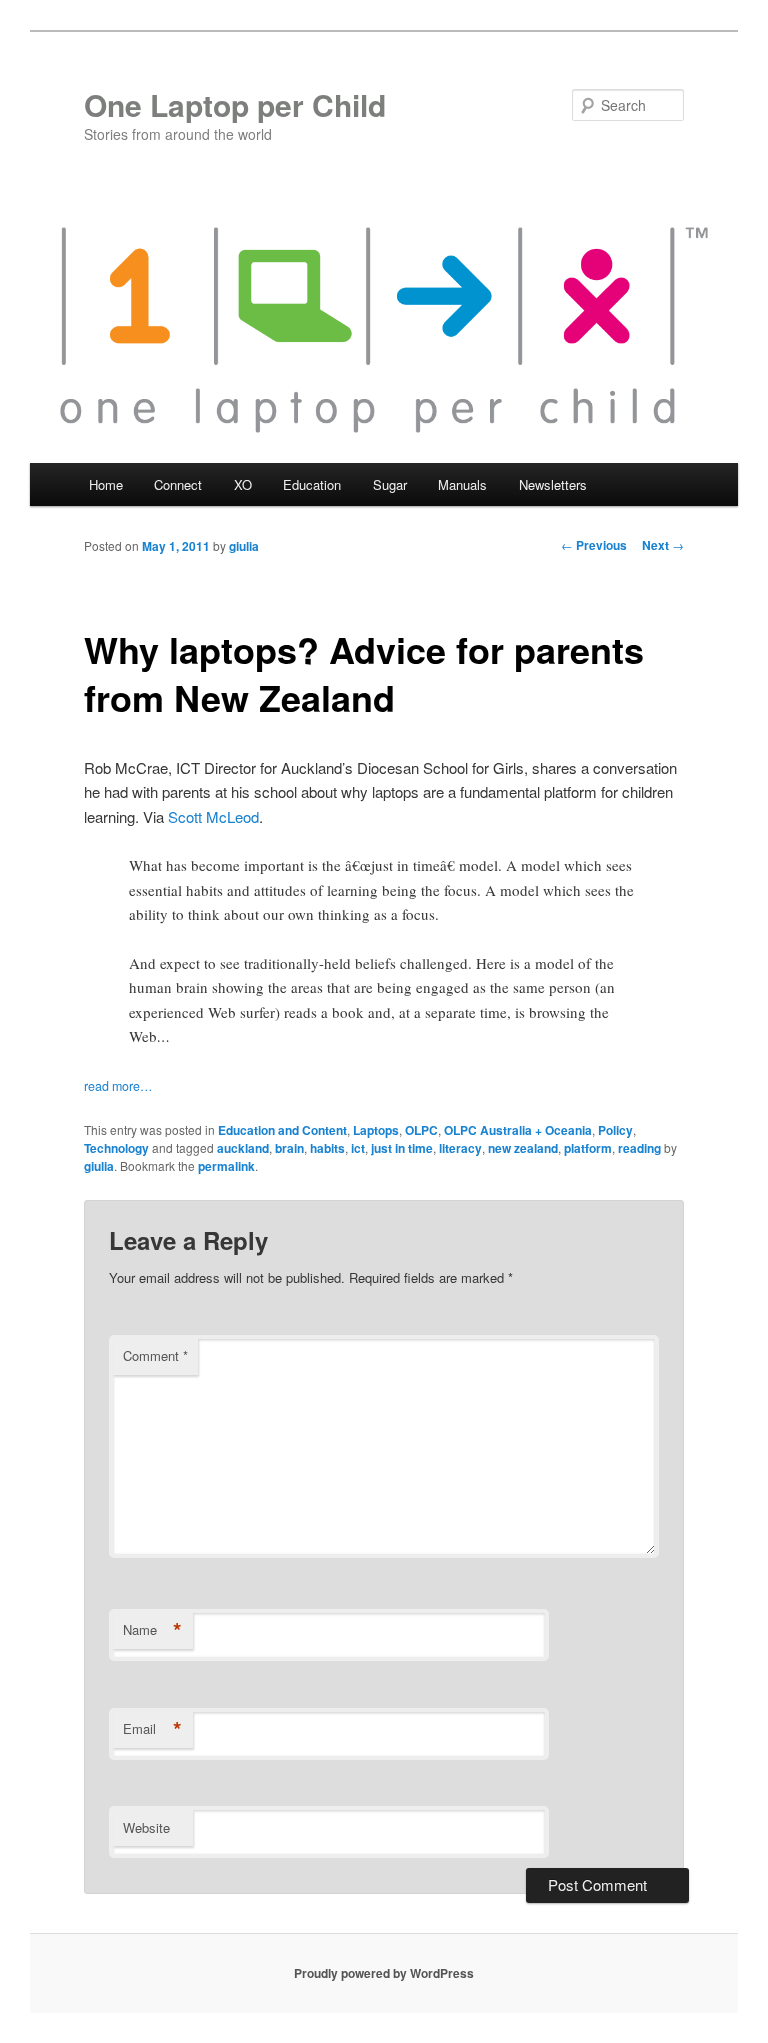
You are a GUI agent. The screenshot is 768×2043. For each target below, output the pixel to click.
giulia (244, 546)
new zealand (523, 1148)
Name (152, 1630)
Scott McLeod (213, 816)
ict (358, 1148)
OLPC (421, 1130)
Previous (594, 545)
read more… (118, 1086)
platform (588, 1148)
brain (289, 1148)
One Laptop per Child (235, 104)
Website (146, 1827)
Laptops (376, 1130)
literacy (460, 1148)
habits (327, 1148)
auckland (243, 1148)
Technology (116, 1148)
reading (639, 1148)
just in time (402, 1148)
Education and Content (282, 1130)
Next (663, 545)
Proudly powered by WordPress (384, 1973)
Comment (155, 1355)
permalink (226, 1166)
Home (106, 484)
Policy (615, 1130)
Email (152, 1729)
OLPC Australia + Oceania (518, 1130)
